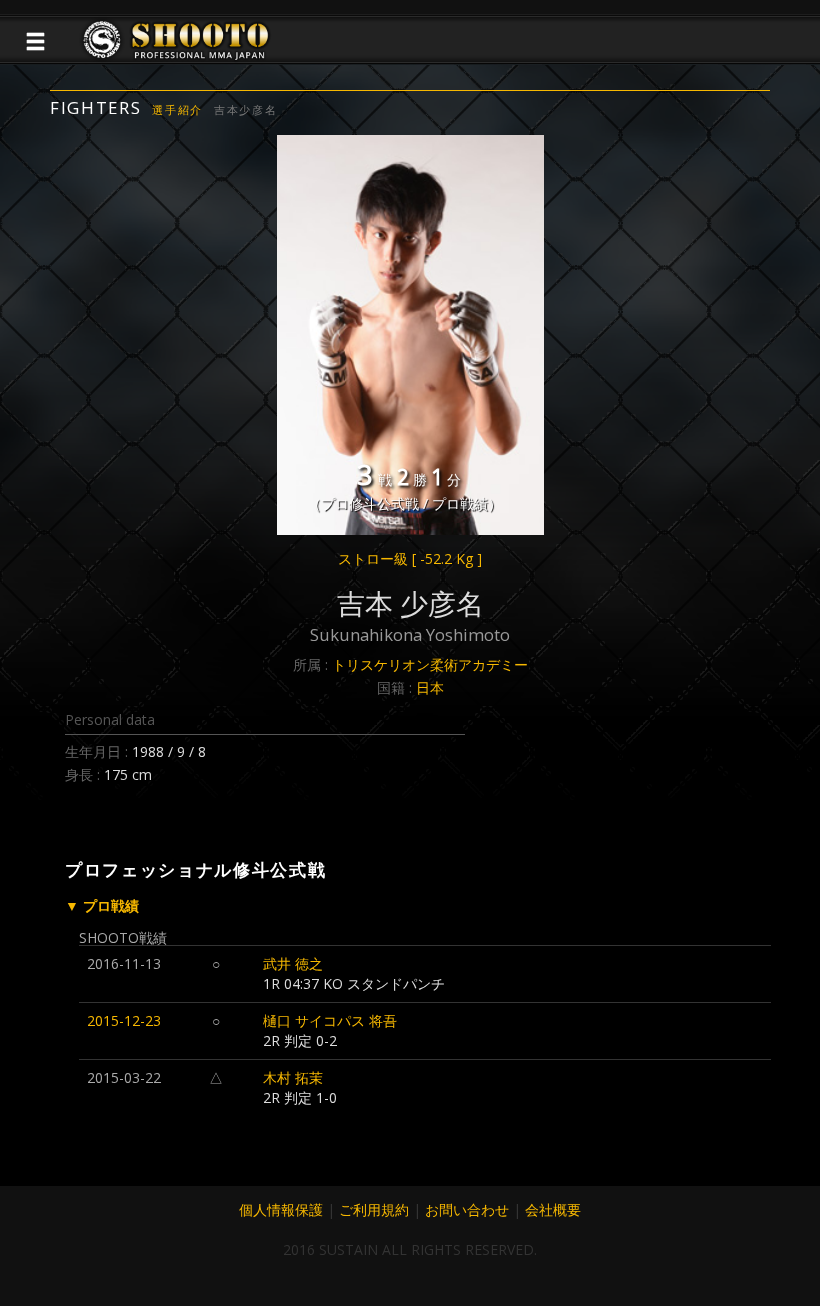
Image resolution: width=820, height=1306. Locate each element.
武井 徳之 (293, 963)
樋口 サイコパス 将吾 (330, 1020)
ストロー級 (410, 558)
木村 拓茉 (293, 1077)
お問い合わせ (467, 1209)
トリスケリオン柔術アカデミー (430, 664)
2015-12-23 (124, 1020)
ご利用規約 (374, 1209)
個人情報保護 (281, 1209)
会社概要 (553, 1209)
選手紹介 (177, 109)
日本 (430, 687)
